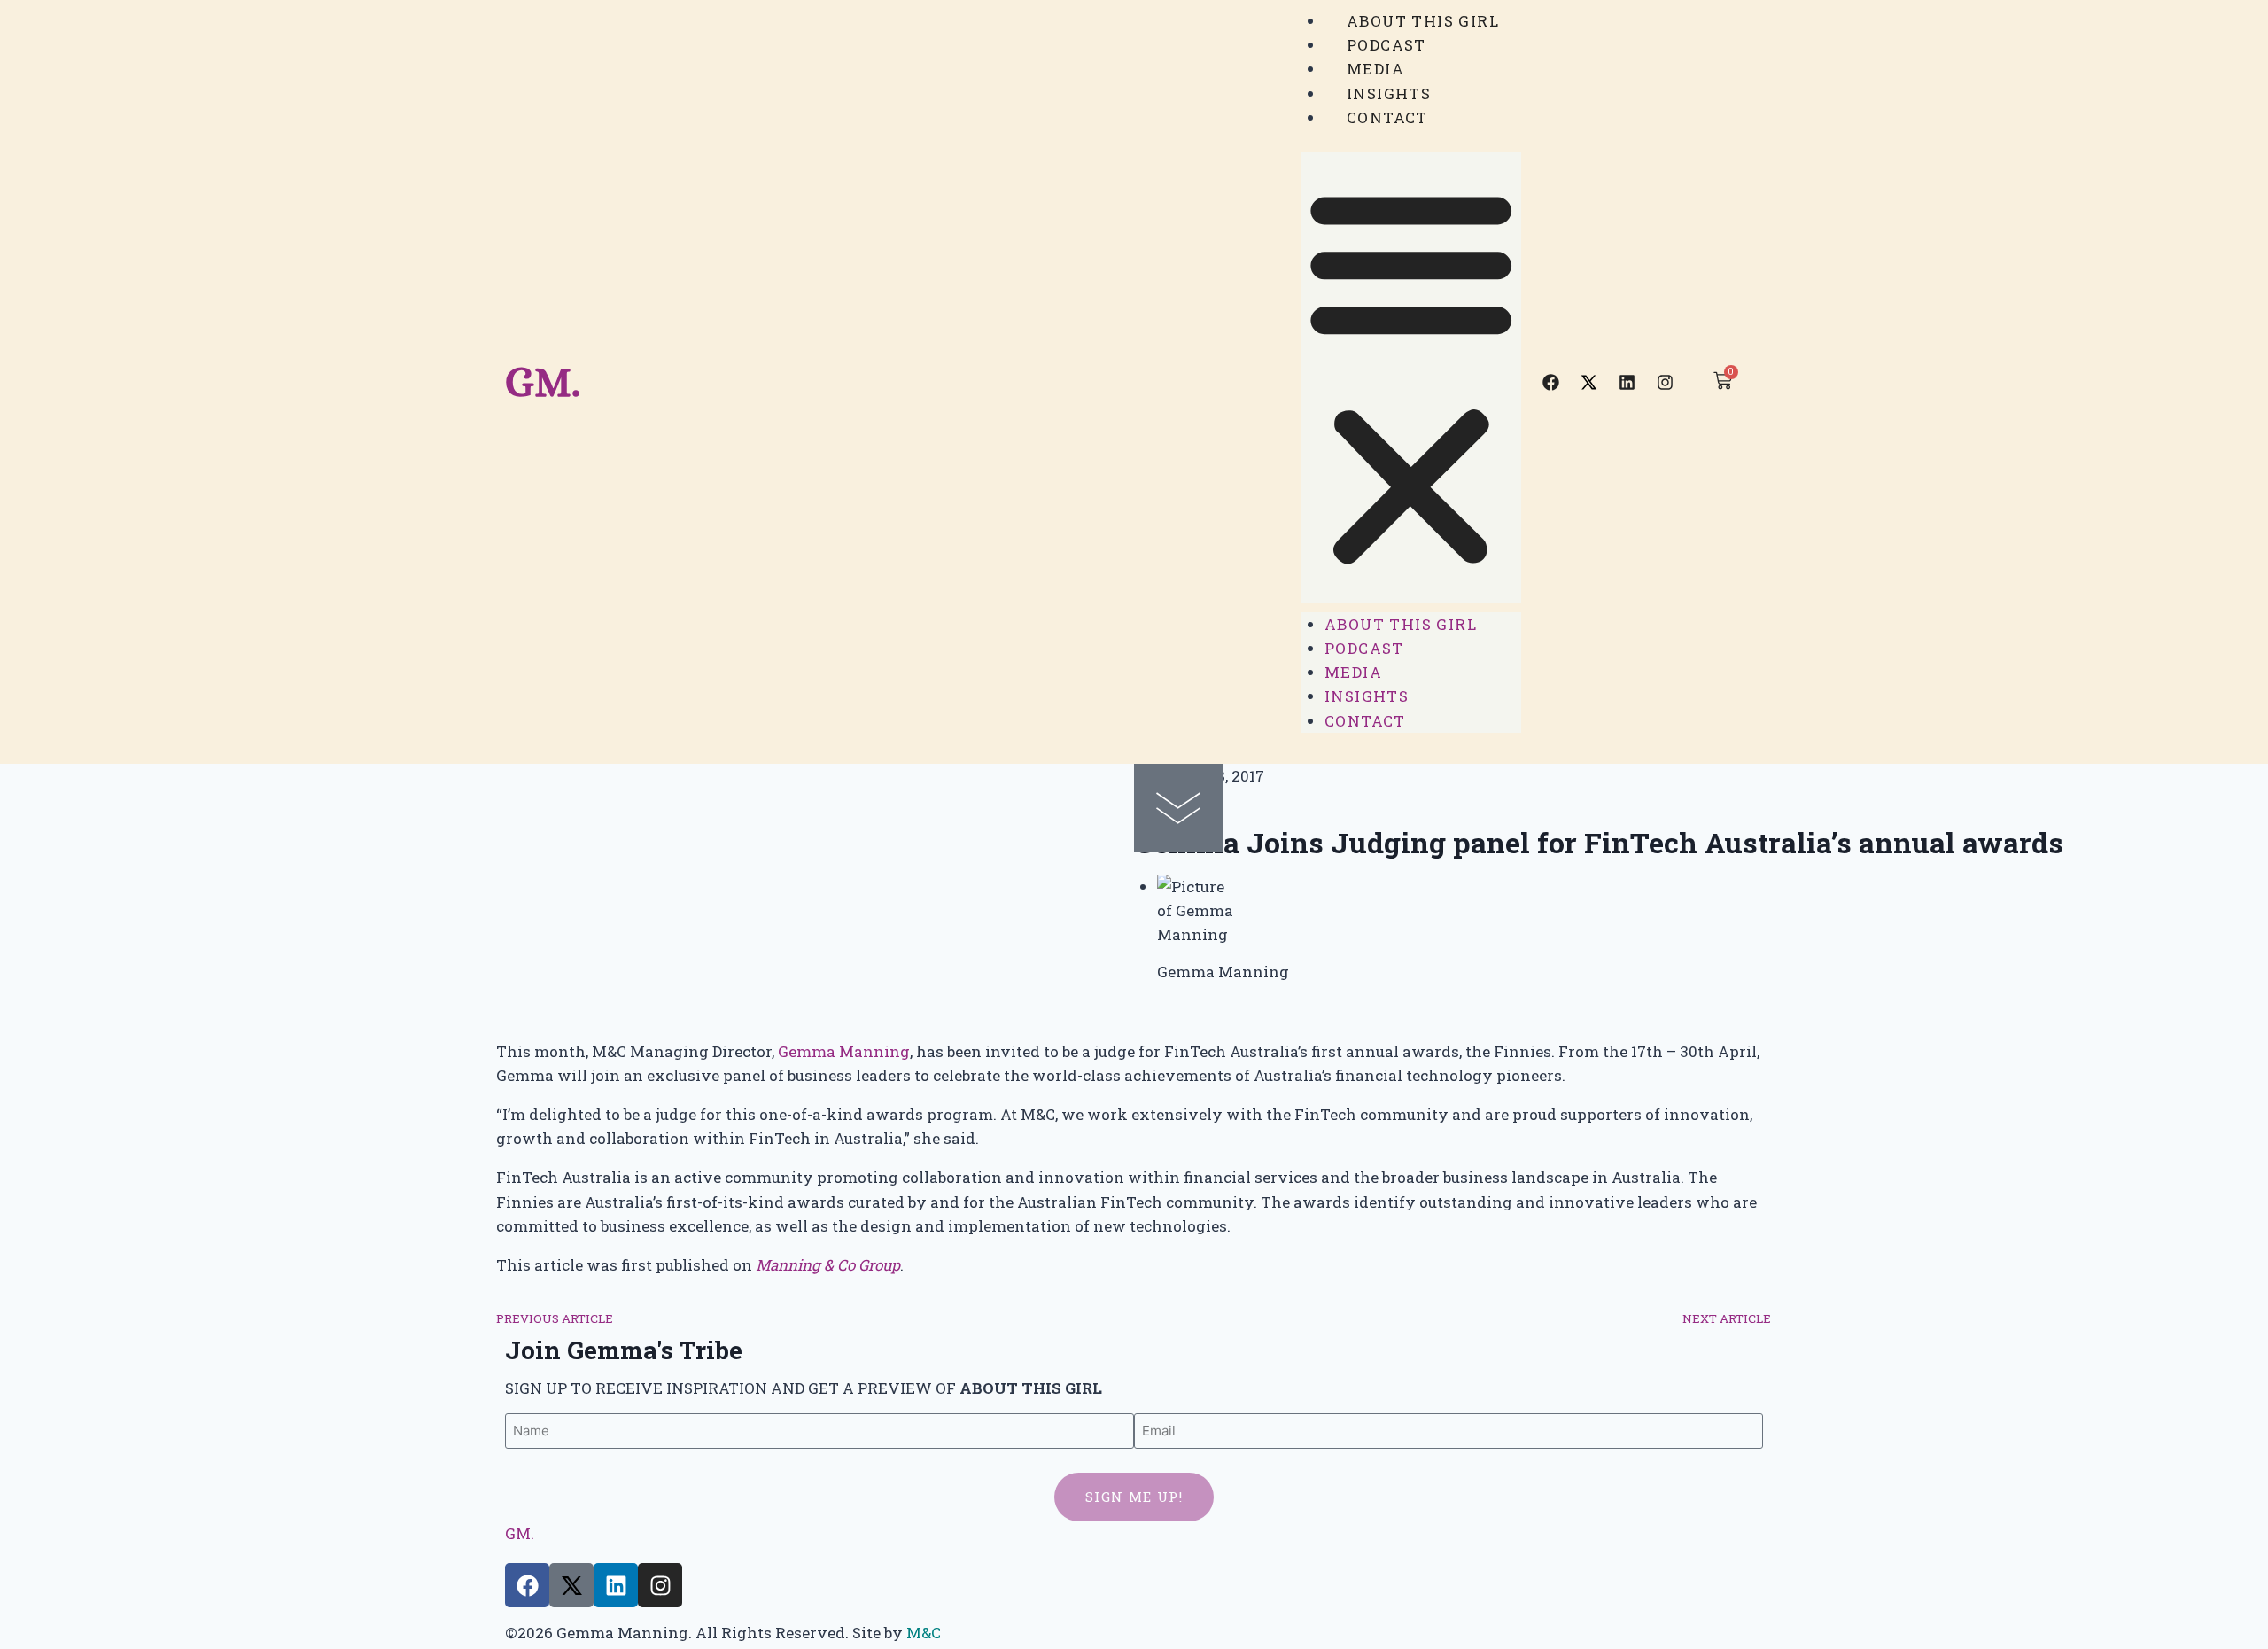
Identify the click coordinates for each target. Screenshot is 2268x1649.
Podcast (1386, 45)
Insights (1389, 93)
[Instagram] (1666, 382)
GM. (543, 381)
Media (1375, 69)
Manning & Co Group (828, 1265)
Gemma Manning (844, 1051)
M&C (924, 1633)
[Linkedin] (1627, 382)
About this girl (1423, 21)
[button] (1411, 377)
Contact (1387, 117)
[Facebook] (1551, 382)
